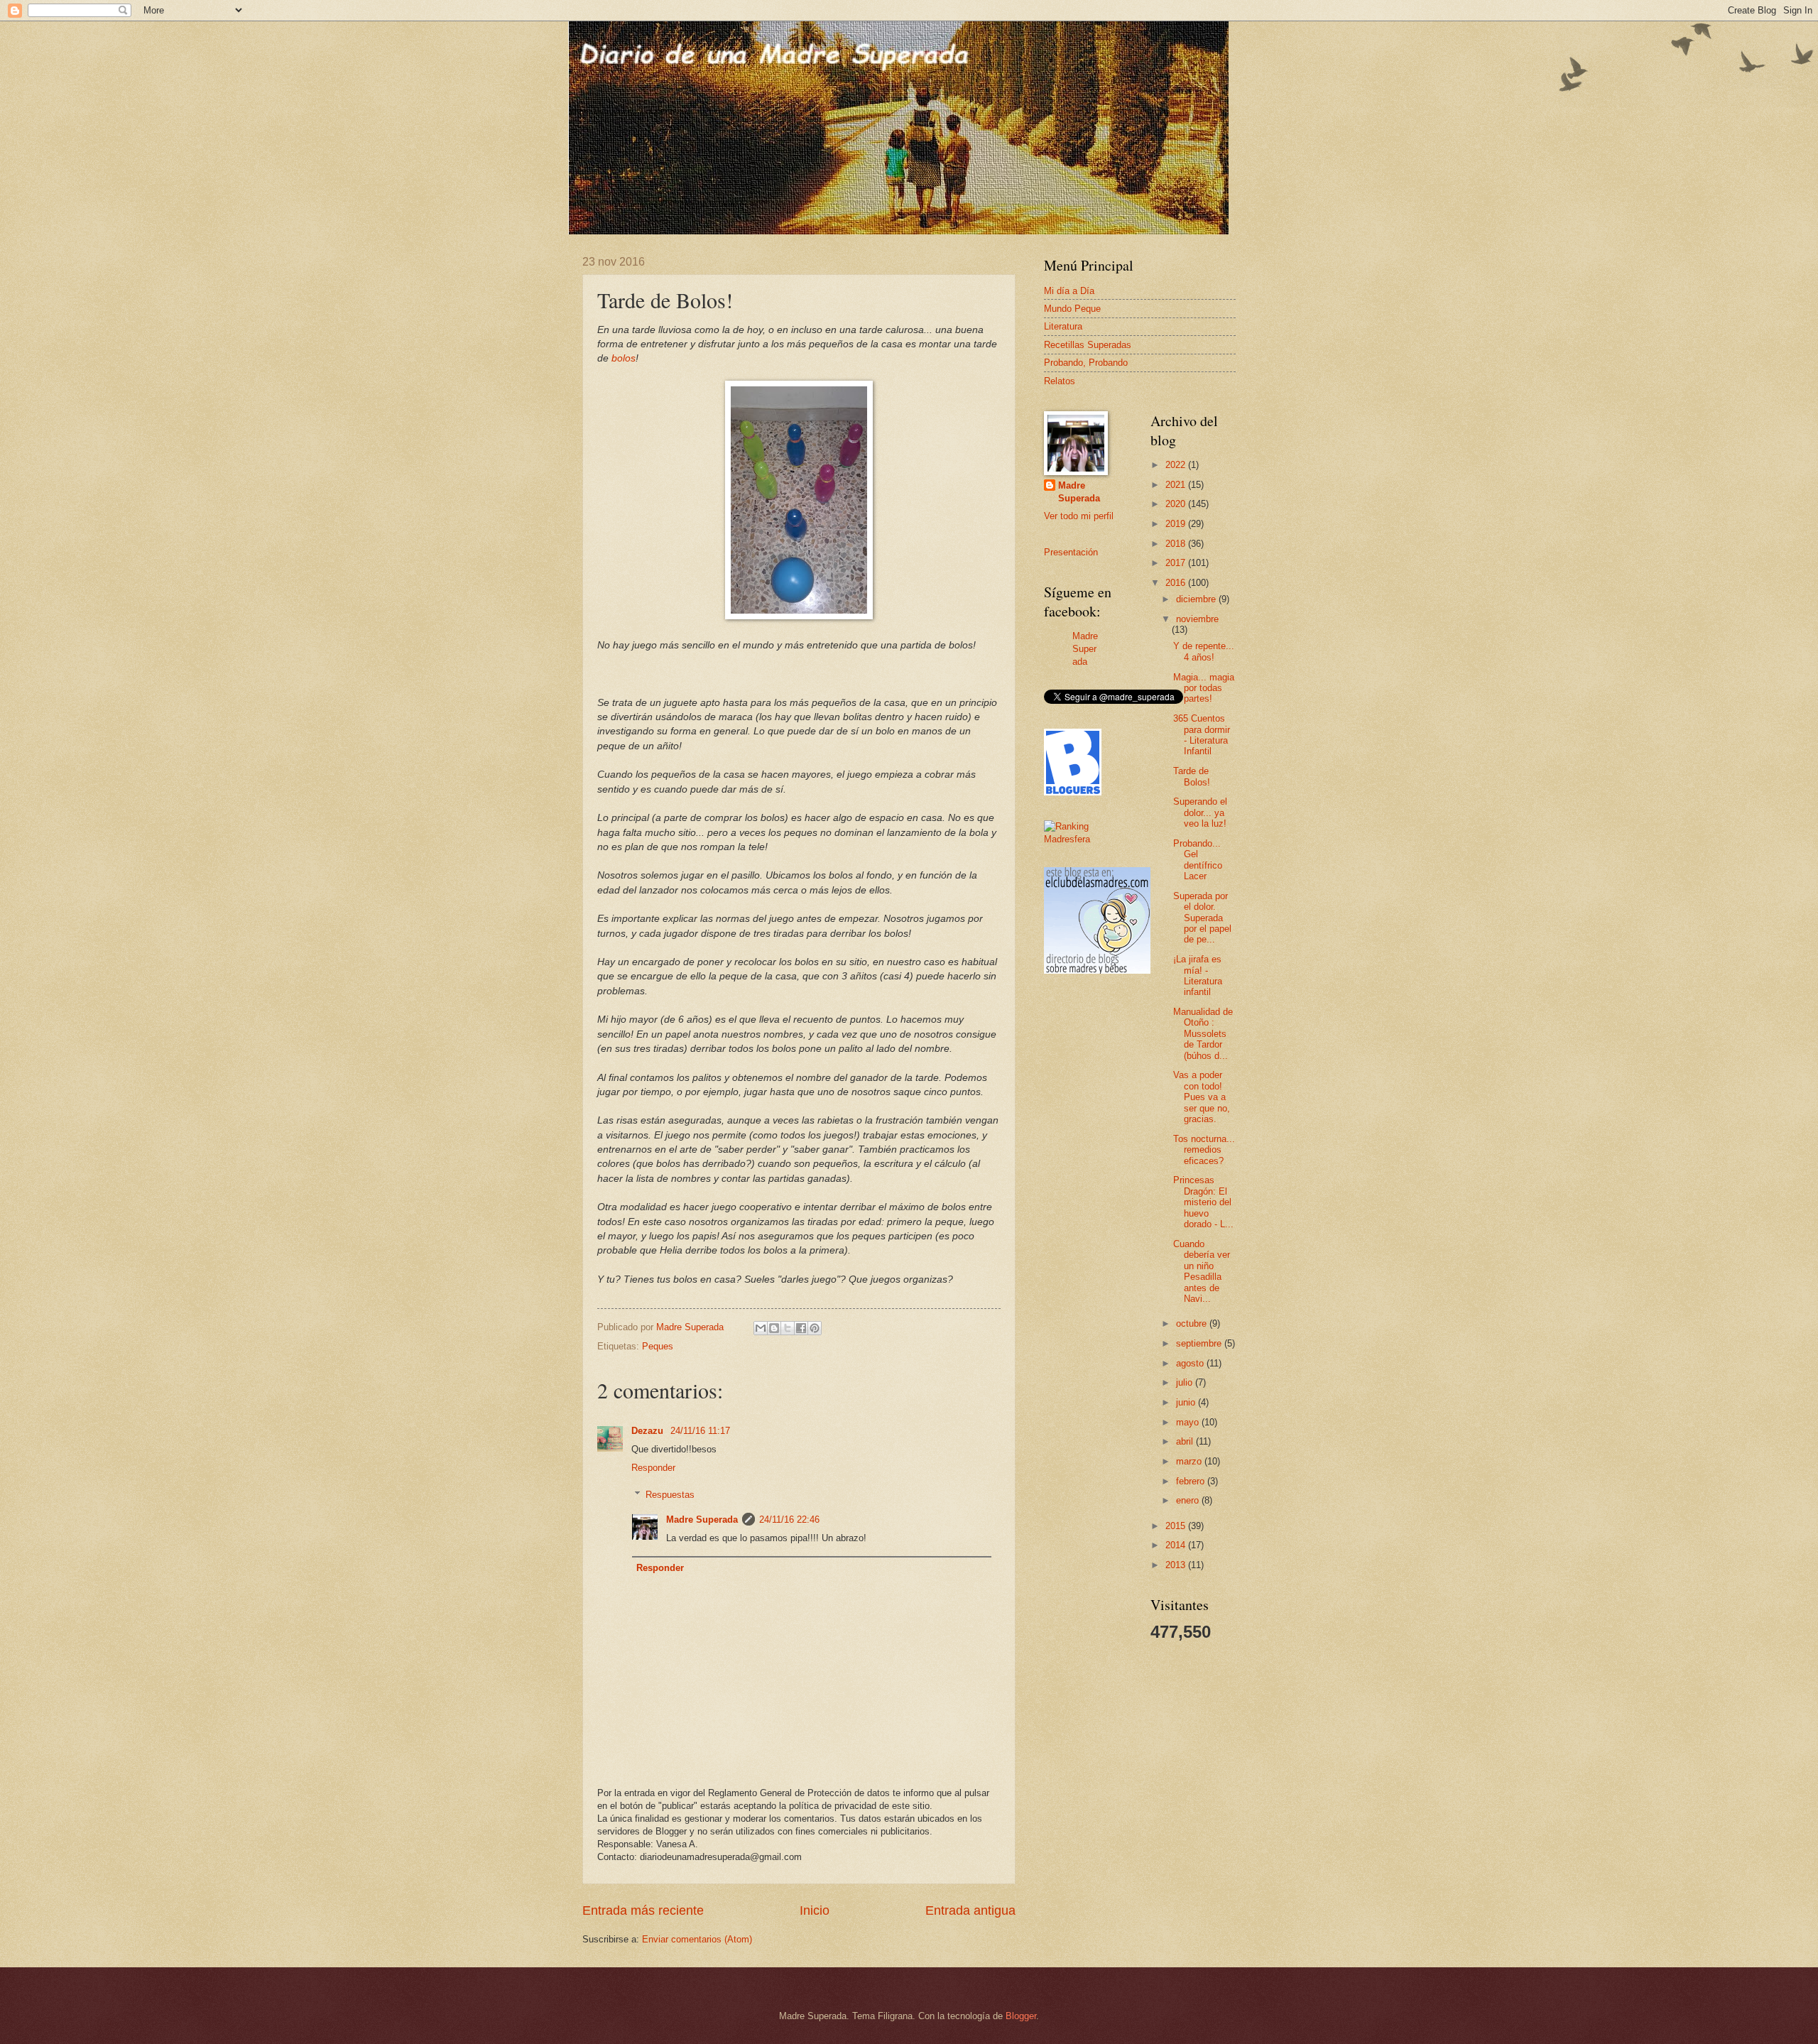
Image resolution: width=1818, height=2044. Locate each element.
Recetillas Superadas (1088, 345)
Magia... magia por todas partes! (1204, 688)
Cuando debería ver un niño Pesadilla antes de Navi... (1202, 1271)
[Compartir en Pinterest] (815, 1328)
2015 (1177, 1526)
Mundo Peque (1072, 309)
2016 (1177, 583)
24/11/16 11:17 (700, 1431)
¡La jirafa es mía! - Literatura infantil (1198, 975)
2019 (1177, 524)
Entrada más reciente (643, 1910)
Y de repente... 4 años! (1204, 651)
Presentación (1071, 552)
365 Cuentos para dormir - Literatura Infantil (1202, 735)
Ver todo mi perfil (1079, 516)
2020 (1177, 504)
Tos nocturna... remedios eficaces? (1204, 1150)
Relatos (1060, 381)
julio (1186, 1382)
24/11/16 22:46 (789, 1520)
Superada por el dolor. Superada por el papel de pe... (1202, 918)
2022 (1177, 465)
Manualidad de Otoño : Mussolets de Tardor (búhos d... (1203, 1034)
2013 (1177, 1565)
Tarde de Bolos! (1192, 776)
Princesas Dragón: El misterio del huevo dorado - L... (1203, 1202)
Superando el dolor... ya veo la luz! (1200, 812)
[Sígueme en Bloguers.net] (1073, 792)
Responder (653, 1468)
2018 (1177, 544)
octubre (1193, 1323)
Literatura (1063, 326)
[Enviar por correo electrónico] (761, 1328)
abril (1186, 1441)
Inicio (815, 1910)
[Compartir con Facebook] (801, 1328)
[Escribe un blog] (774, 1328)
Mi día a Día (1069, 291)
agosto (1191, 1363)
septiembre (1200, 1343)
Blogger (1021, 2016)
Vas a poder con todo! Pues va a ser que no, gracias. (1202, 1097)
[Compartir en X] (788, 1328)
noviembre (1197, 619)
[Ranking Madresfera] (1087, 839)
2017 (1177, 563)
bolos (624, 358)
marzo (1190, 1461)
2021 (1177, 485)
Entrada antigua (970, 1910)
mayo (1189, 1422)
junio (1187, 1402)
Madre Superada (702, 1520)
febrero (1192, 1481)
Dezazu (649, 1431)
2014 (1177, 1545)
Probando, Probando (1086, 363)
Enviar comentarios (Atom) (697, 1939)
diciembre (1197, 599)
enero (1189, 1500)
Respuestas (670, 1495)
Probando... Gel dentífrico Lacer (1198, 860)
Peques (658, 1346)
